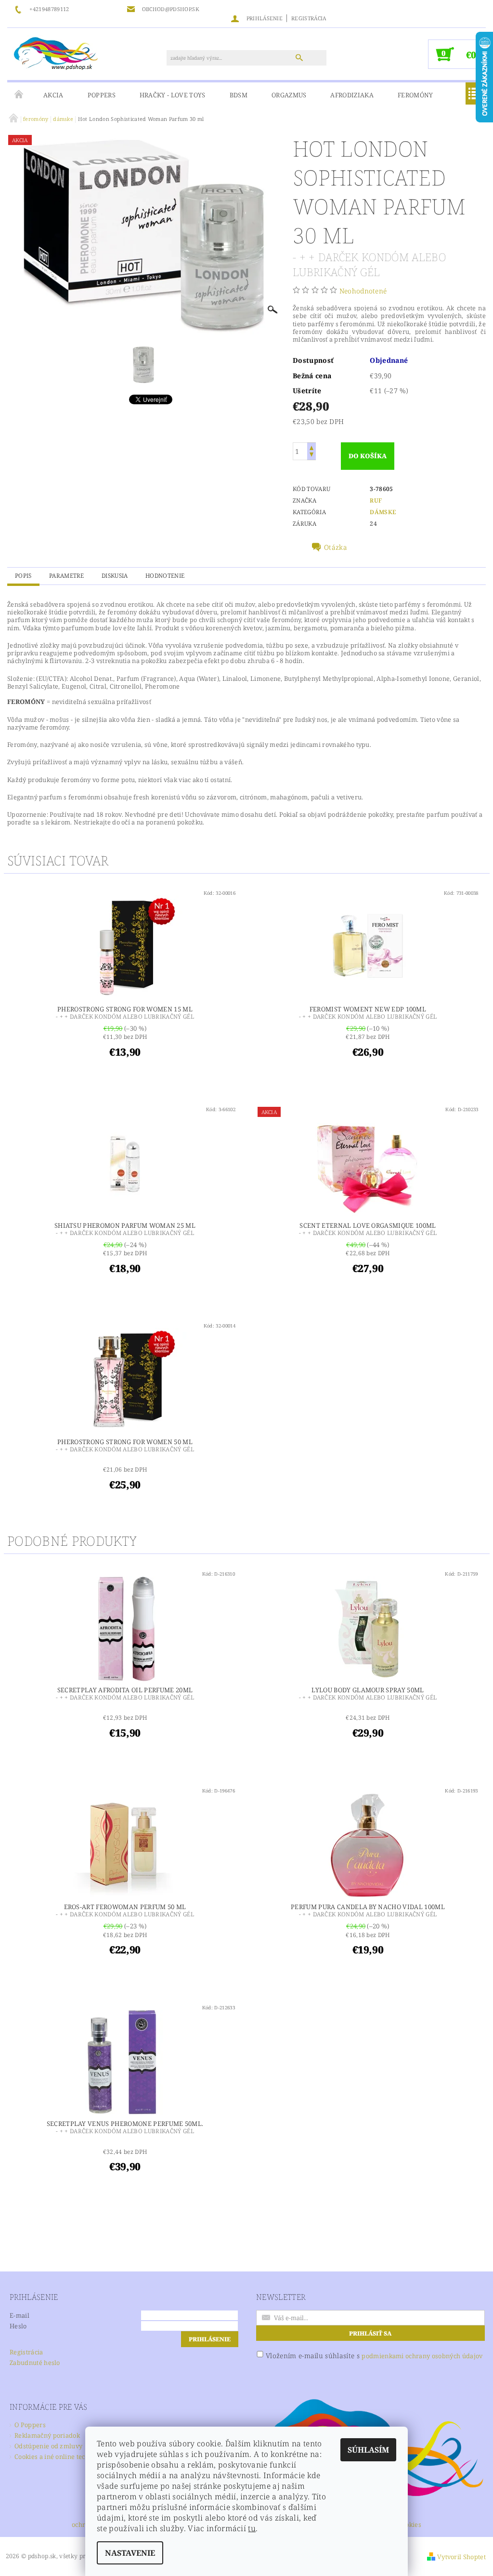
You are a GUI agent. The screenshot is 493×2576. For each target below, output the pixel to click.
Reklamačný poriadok (47, 2435)
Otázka (336, 547)
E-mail (19, 2315)
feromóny (415, 95)
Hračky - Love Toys (173, 95)
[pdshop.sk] (56, 53)
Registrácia (309, 18)
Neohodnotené (363, 291)
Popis (23, 576)
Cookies (410, 2525)
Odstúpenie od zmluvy (48, 2446)
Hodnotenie (165, 576)
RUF (376, 500)
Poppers (102, 95)
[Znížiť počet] (311, 456)
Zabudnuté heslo (35, 2363)
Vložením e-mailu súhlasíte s (374, 2356)
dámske (383, 512)
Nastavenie (130, 2553)
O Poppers (30, 2425)
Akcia (53, 95)
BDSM (239, 95)
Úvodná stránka (19, 95)
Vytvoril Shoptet (461, 2557)
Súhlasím (368, 2450)
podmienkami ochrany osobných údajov (422, 2356)
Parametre (67, 576)
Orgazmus (289, 95)
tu (252, 2528)
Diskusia (115, 576)
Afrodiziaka (352, 95)
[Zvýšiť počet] (311, 447)
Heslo (18, 2326)
